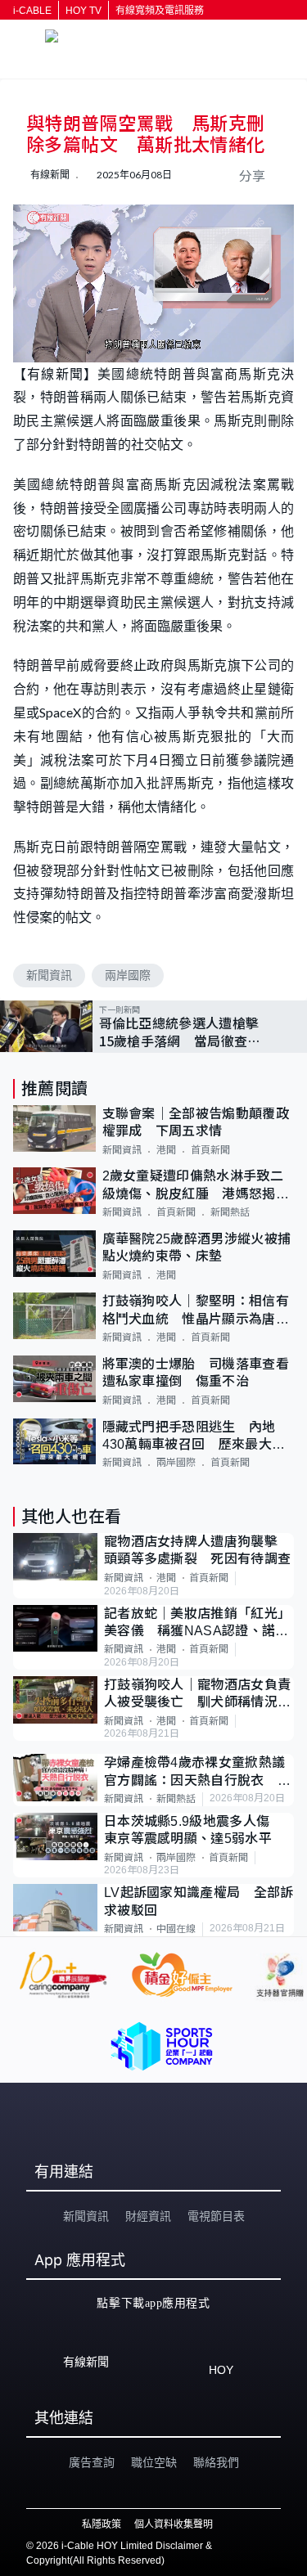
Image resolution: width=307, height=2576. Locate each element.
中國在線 (176, 1929)
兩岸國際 (128, 975)
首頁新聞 (210, 1150)
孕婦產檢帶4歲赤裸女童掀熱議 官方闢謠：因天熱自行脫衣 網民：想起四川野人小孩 (199, 1772)
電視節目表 (216, 2216)
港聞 (166, 1150)
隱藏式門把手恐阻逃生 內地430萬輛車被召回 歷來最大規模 (194, 1437)
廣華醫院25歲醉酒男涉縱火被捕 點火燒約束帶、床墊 (199, 1248)
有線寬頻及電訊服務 (160, 11)
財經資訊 (148, 2216)
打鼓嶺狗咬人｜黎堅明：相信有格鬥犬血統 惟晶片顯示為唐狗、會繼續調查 (196, 1311)
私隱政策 (102, 2524)
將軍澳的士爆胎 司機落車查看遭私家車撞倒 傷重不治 (196, 1373)
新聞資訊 (49, 975)
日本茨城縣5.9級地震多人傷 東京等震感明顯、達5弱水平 (194, 1830)
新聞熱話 (230, 1212)
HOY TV (84, 11)
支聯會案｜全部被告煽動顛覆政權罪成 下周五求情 (196, 1122)
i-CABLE (32, 11)
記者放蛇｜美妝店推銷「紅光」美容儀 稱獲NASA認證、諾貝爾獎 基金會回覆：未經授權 (197, 1623)
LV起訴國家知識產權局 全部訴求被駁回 (199, 1901)
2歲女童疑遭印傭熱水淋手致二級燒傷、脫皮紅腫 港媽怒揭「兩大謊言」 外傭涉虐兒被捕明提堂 (193, 1186)
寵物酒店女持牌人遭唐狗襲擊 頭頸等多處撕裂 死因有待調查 (198, 1550)
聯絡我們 (216, 2462)
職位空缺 (154, 2462)
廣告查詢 (92, 2462)
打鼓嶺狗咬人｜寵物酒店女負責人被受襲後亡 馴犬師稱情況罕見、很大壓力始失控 (197, 1695)
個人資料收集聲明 (174, 2524)
